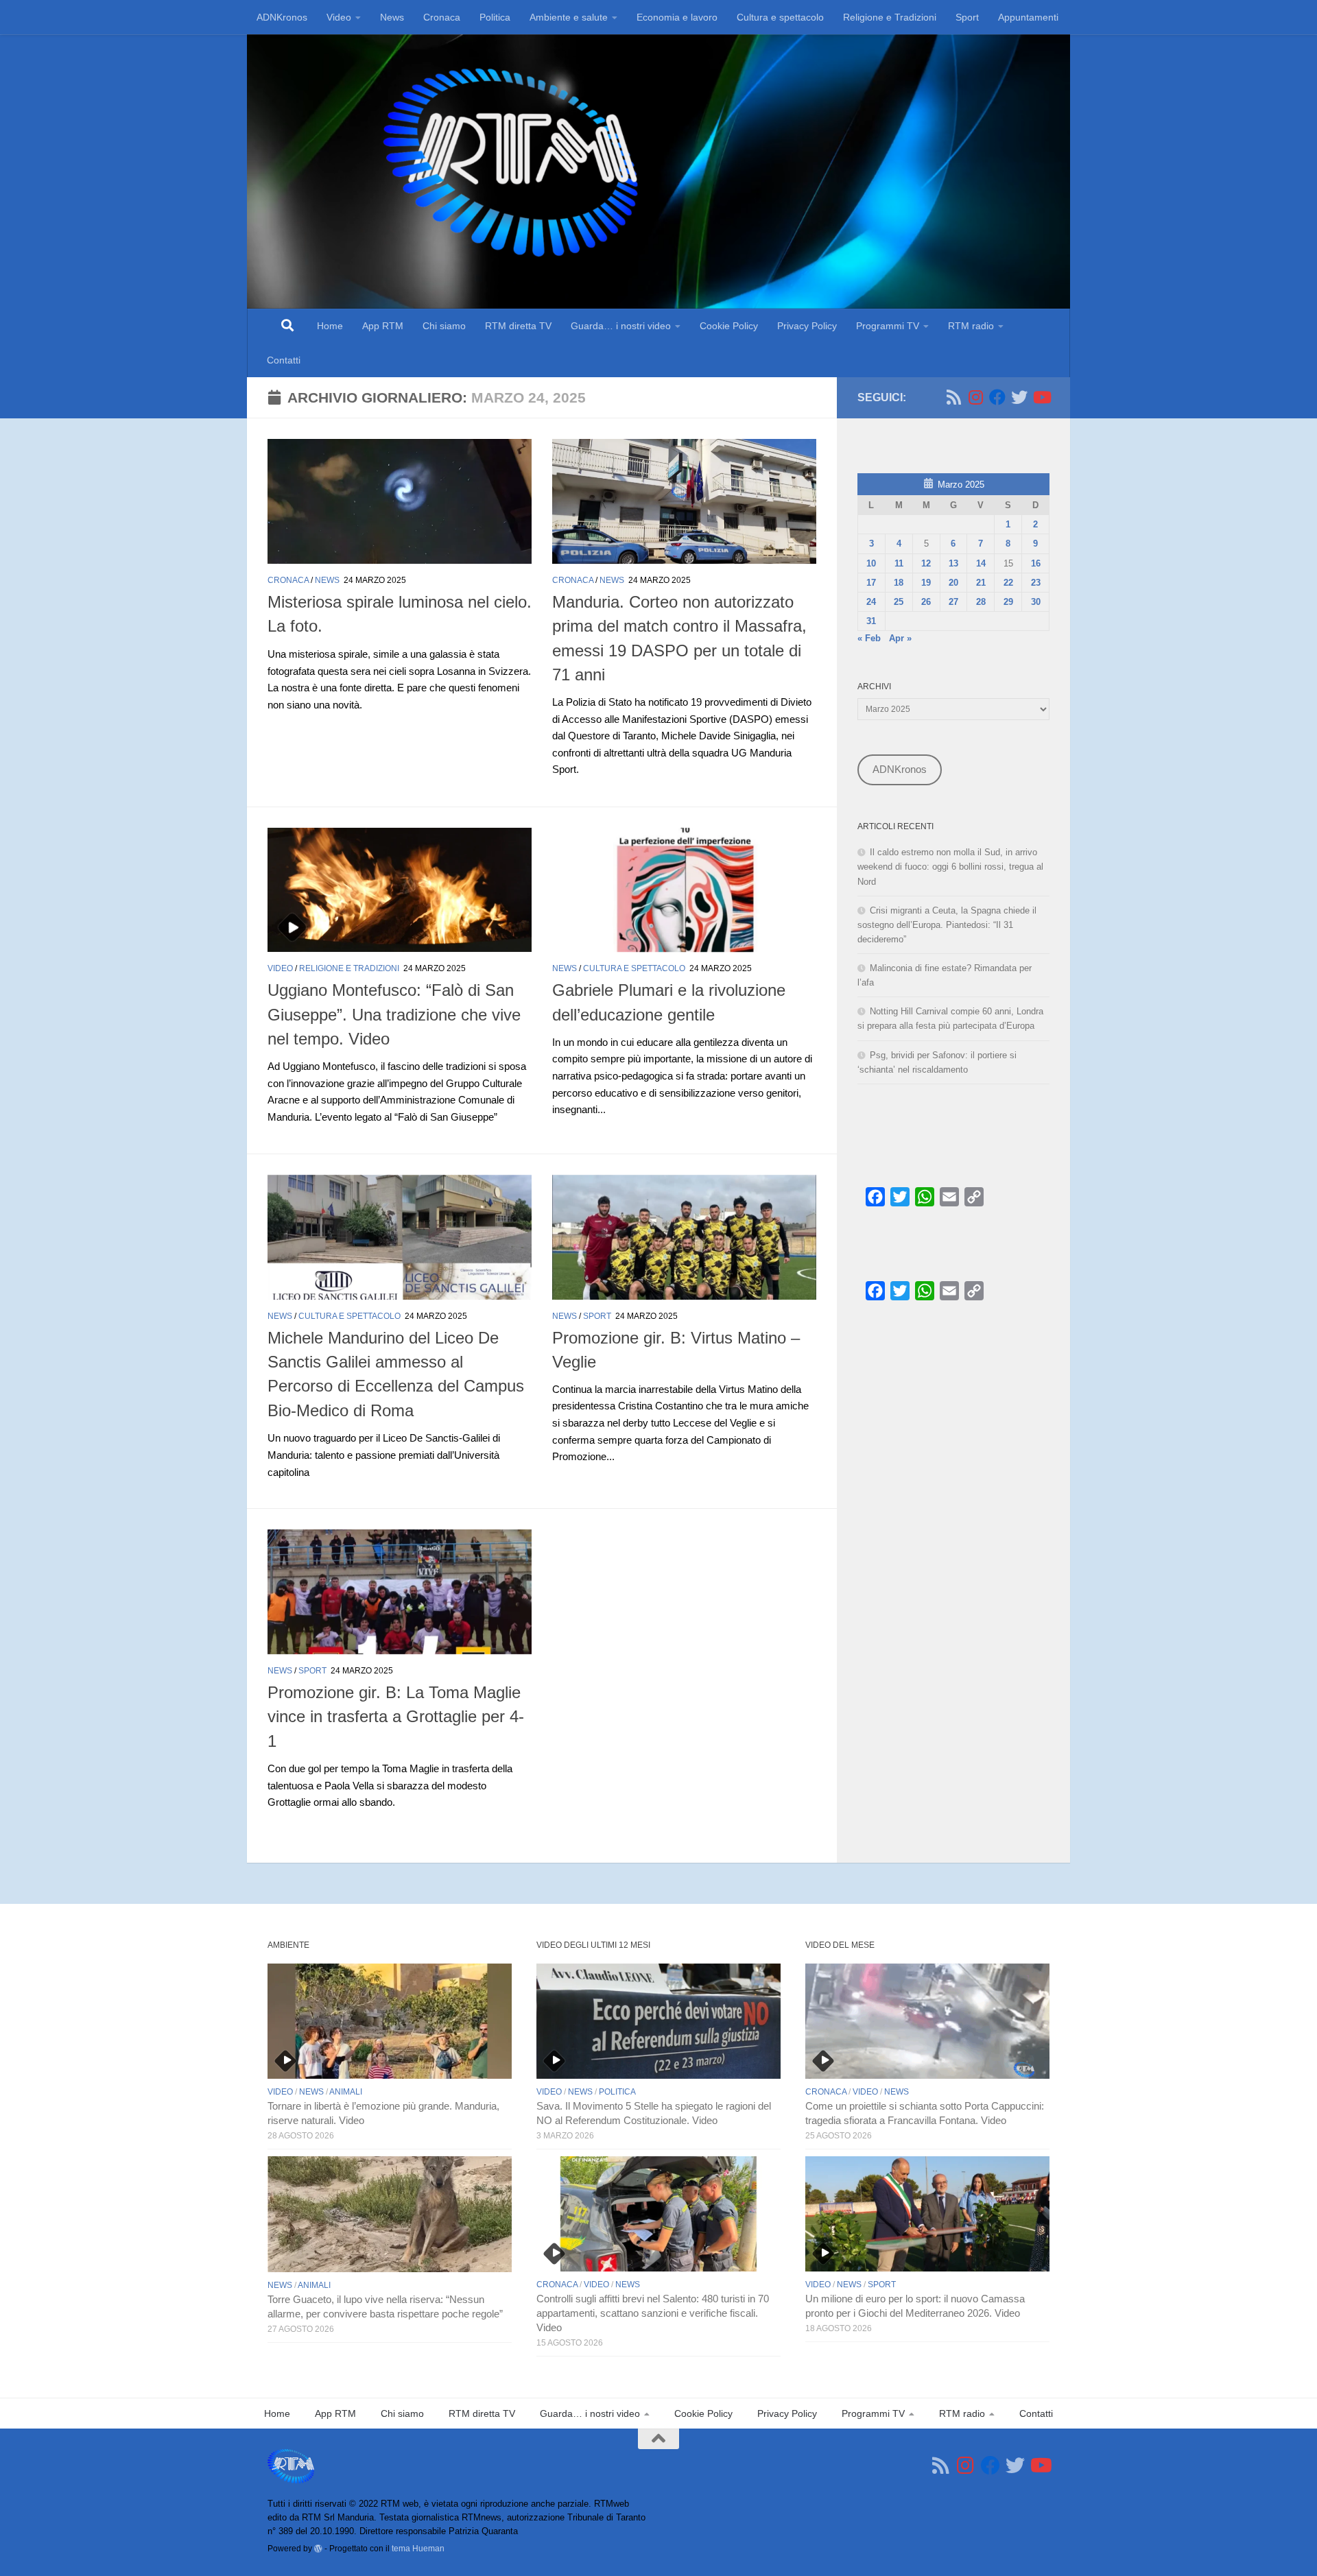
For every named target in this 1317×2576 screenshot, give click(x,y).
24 (871, 602)
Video (339, 17)
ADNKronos (282, 17)
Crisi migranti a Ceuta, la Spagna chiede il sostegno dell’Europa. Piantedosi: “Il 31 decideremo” (947, 925)
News (392, 17)
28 (981, 602)
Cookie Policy (729, 326)
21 (981, 583)
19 (926, 583)
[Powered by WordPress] (318, 2549)
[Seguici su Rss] (953, 397)
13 (953, 563)
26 (926, 602)
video (280, 968)
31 (871, 621)
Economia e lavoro (677, 17)
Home (330, 326)
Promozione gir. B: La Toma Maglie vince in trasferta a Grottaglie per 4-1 (396, 1717)
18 (899, 583)
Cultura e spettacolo (780, 17)
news (327, 580)
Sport (967, 17)
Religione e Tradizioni (890, 17)
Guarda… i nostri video (621, 326)
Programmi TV (888, 326)
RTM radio (971, 326)
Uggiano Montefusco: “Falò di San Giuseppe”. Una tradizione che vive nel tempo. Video (394, 1015)
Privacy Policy (807, 326)
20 (953, 583)
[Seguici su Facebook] (997, 397)
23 (1036, 583)
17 (871, 583)
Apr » (900, 638)
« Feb (869, 638)
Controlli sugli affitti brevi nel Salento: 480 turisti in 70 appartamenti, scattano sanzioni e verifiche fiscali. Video (653, 2313)
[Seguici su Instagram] (975, 397)
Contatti (284, 360)
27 (953, 602)
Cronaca (442, 17)
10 (871, 563)
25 (899, 602)
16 (1036, 563)
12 (926, 563)
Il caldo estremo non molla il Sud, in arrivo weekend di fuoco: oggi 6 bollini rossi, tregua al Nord (950, 867)
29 (1008, 602)
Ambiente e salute (569, 17)
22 (1008, 583)
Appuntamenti (1028, 17)
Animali (346, 2092)
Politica (495, 17)
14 (981, 563)
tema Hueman (418, 2548)
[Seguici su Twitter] (1019, 397)
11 (899, 563)
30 (1036, 602)
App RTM (383, 326)
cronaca (288, 580)
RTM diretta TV (518, 326)
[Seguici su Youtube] (1041, 397)
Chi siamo (444, 326)
